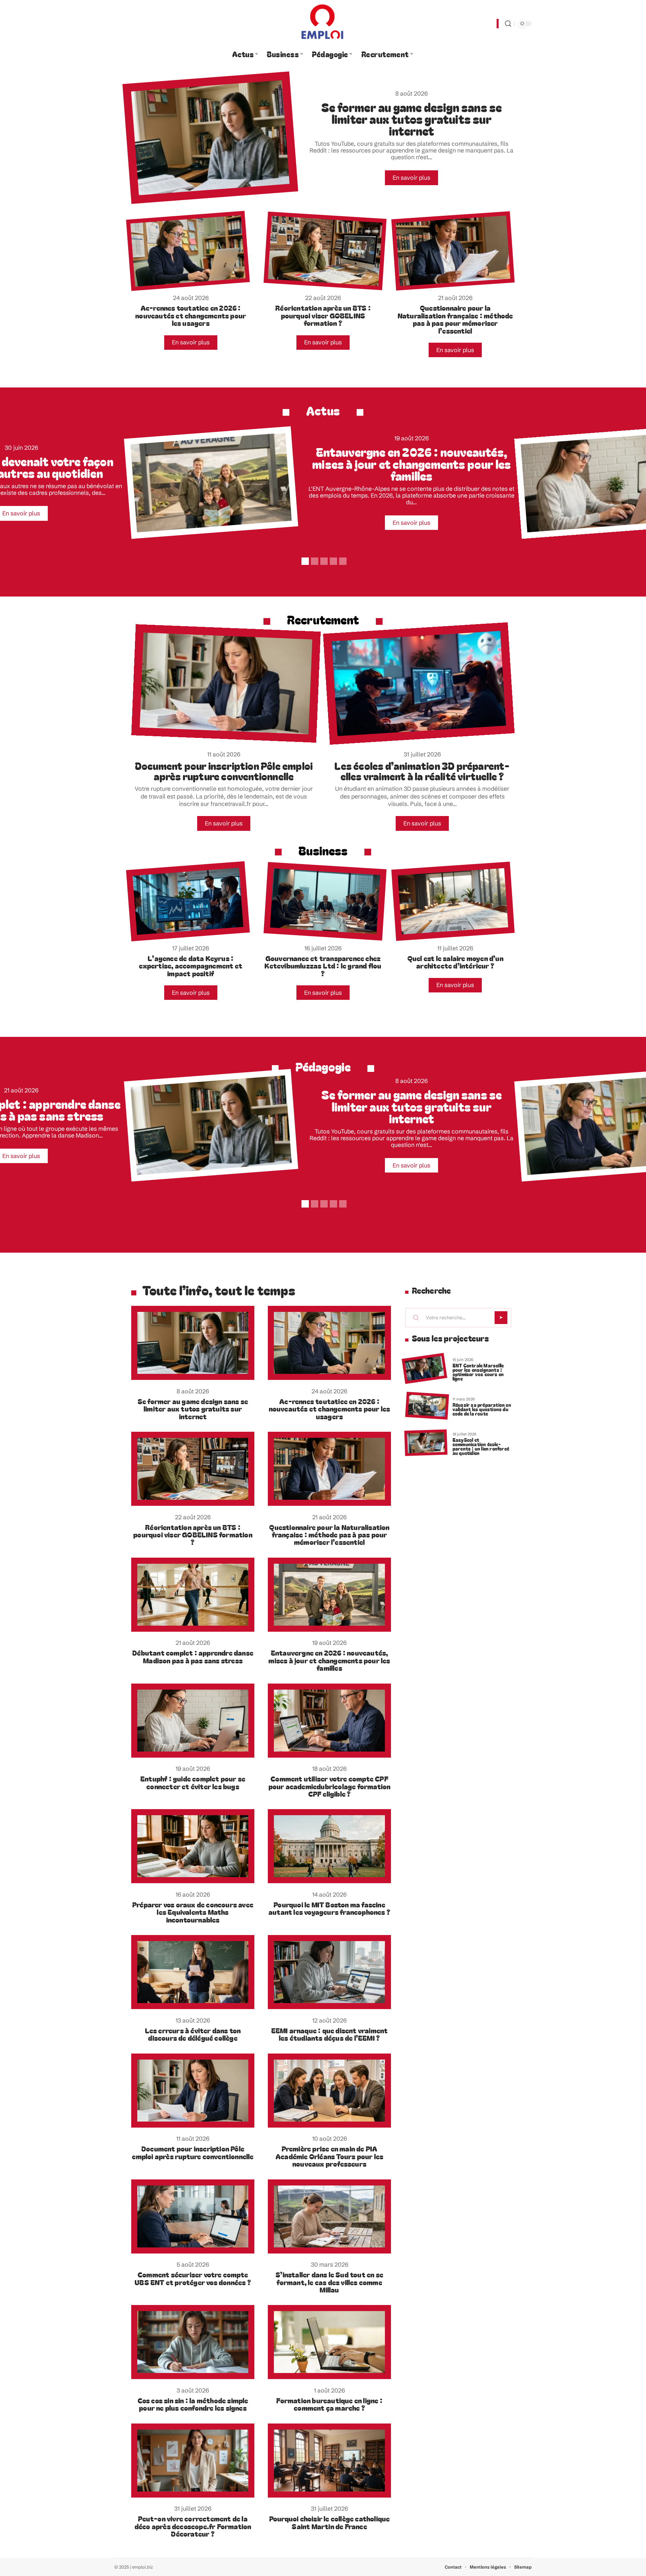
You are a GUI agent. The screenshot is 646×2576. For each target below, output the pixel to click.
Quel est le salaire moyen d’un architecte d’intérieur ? (455, 962)
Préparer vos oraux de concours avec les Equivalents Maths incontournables (193, 1912)
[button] (304, 560)
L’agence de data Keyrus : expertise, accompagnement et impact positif (191, 966)
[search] (508, 24)
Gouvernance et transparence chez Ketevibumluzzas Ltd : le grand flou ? (323, 966)
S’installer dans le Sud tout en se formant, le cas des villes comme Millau (329, 2282)
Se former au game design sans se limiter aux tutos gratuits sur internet (411, 119)
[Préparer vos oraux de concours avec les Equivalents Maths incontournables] (193, 1846)
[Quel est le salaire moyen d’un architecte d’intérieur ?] (453, 901)
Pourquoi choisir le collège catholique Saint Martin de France (330, 2522)
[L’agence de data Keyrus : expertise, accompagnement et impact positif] (188, 901)
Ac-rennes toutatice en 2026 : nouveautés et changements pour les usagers (191, 315)
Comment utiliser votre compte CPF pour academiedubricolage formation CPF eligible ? (330, 1786)
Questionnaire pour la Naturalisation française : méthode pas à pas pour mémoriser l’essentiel (455, 319)
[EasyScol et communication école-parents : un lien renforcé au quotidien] (426, 1443)
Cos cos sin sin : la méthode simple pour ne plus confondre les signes (193, 2404)
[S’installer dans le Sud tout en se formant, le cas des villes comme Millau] (329, 2216)
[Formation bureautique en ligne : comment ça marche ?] (329, 2342)
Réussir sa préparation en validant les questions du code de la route (482, 1409)
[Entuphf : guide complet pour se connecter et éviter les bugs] (193, 1721)
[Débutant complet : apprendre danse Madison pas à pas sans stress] (193, 1595)
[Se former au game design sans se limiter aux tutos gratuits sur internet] (210, 138)
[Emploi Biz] (323, 24)
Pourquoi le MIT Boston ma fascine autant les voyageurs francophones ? (329, 1908)
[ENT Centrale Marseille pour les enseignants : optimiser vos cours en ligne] (424, 1369)
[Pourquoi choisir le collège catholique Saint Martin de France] (329, 2461)
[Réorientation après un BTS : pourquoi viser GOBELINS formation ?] (325, 251)
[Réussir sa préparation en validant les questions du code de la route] (427, 1406)
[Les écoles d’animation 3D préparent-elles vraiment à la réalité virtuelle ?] (419, 684)
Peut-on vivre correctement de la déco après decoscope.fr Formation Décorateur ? (193, 2526)
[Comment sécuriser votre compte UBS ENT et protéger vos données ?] (193, 2216)
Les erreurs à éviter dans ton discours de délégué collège (193, 2034)
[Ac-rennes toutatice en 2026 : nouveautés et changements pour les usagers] (188, 251)
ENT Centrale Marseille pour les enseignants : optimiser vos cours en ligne (478, 1372)
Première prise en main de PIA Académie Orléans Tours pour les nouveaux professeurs (329, 2156)
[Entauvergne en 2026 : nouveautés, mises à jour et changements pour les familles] (211, 483)
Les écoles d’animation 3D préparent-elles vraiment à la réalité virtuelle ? (422, 771)
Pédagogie (323, 1066)
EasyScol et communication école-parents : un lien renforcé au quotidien (481, 1446)
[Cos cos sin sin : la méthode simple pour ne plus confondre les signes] (193, 2342)
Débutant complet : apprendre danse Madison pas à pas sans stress (193, 1656)
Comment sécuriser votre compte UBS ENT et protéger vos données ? (193, 2278)
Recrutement (323, 619)
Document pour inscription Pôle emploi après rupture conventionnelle (224, 771)
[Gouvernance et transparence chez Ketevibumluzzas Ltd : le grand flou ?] (325, 901)
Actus (323, 410)
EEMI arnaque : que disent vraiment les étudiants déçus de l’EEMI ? (330, 2034)
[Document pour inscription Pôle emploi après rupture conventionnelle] (226, 684)
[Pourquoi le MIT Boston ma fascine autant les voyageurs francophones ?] (329, 1846)
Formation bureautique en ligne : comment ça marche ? (329, 2404)
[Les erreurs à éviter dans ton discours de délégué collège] (193, 1972)
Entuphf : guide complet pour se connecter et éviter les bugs (193, 1782)
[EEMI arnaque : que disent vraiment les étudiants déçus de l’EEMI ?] (329, 1972)
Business (323, 850)
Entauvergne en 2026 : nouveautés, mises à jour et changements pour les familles (411, 463)
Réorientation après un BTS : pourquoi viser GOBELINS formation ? (323, 315)
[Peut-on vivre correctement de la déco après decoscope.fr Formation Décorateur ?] (193, 2461)
